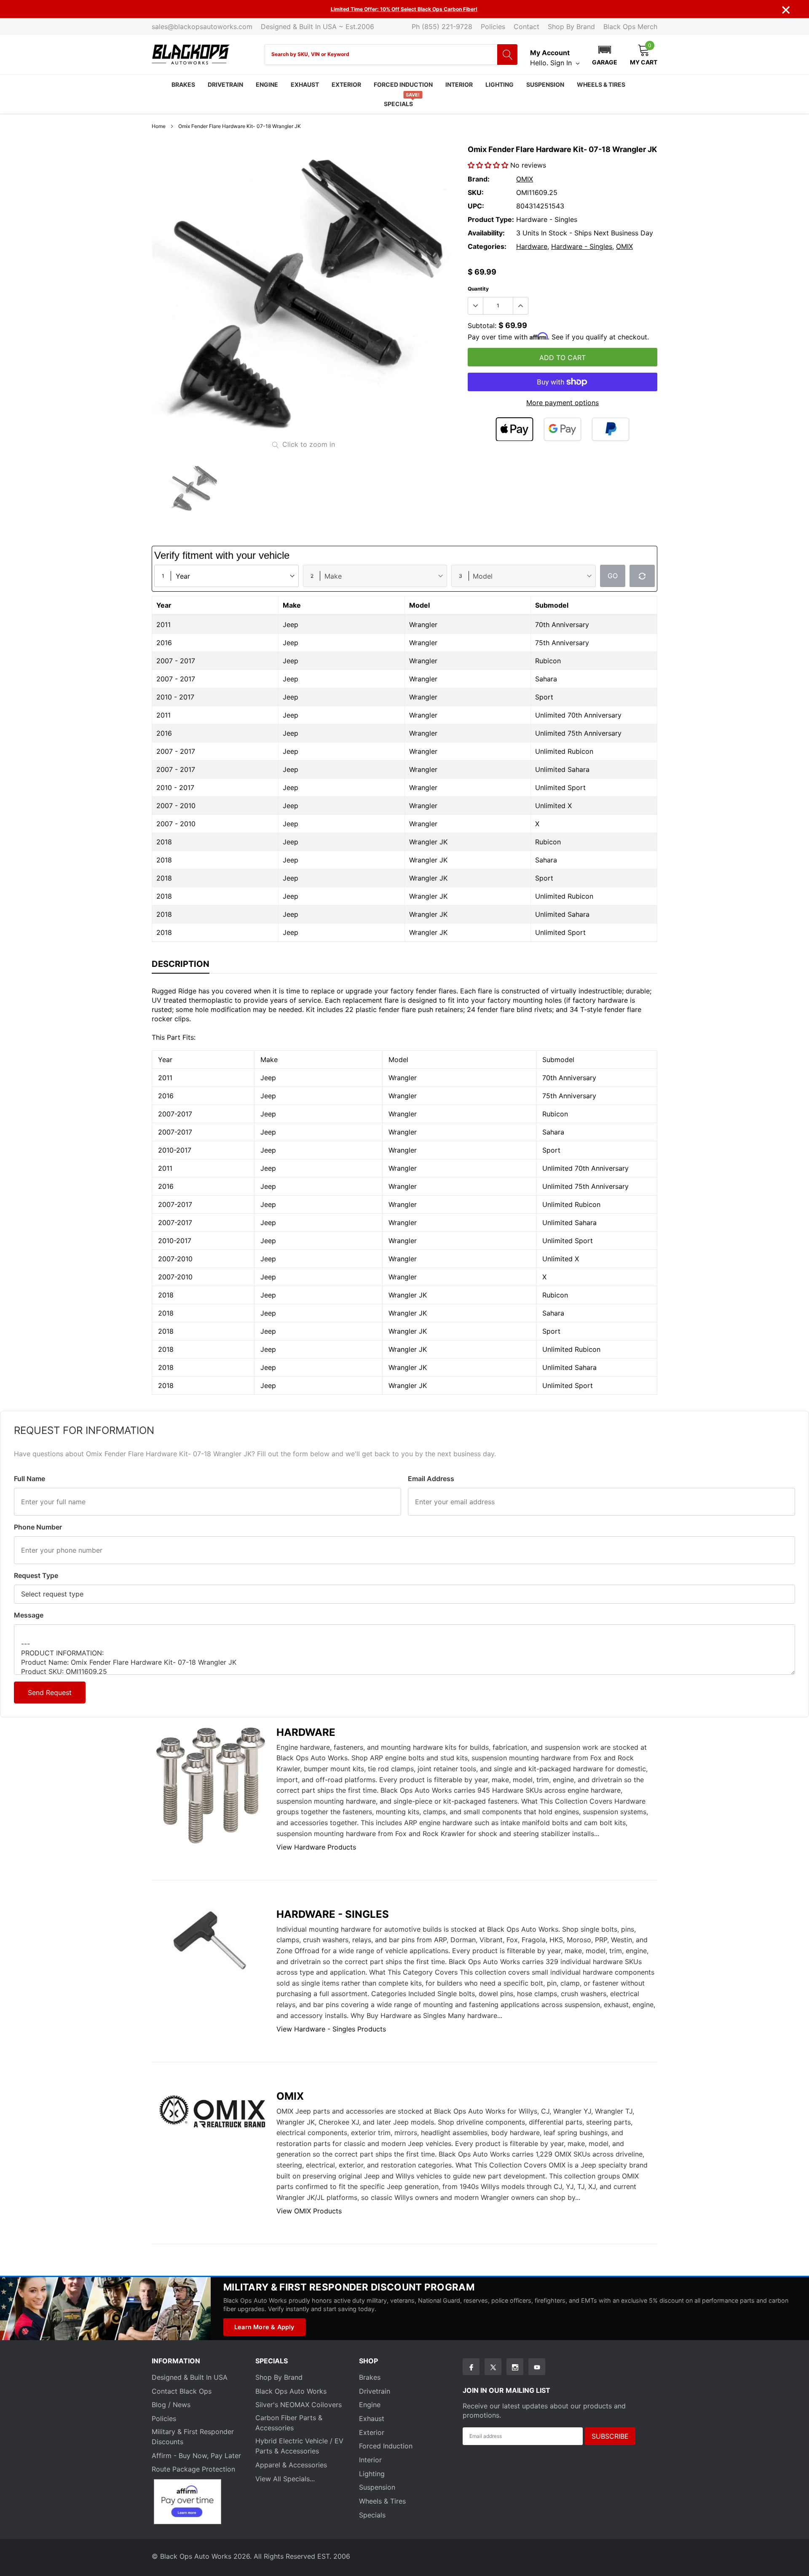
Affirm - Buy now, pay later (196, 2456)
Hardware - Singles (582, 246)
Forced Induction (403, 84)
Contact (526, 27)
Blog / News (171, 2405)
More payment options (563, 403)
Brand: (479, 179)
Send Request (50, 1692)
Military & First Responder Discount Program (349, 2287)
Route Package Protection (193, 2469)
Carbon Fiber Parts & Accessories (289, 2423)
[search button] (507, 55)
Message (29, 1615)
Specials (398, 104)
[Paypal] (611, 429)
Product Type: (491, 219)
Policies (493, 27)
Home (159, 126)
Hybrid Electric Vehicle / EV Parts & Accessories (299, 2446)
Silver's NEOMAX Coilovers (299, 2405)
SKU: (476, 192)
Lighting (500, 84)
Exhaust (305, 84)
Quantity (478, 289)
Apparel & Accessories (291, 2465)
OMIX (525, 179)
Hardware (532, 246)
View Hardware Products (316, 1847)
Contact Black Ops (182, 2391)
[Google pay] (563, 429)
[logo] (191, 55)
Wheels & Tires (601, 84)
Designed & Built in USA (190, 2377)
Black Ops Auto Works (291, 2391)
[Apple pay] (514, 429)
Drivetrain (225, 84)
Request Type (36, 1575)
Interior (459, 84)
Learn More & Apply (264, 2327)
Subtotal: (482, 326)
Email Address (431, 1479)
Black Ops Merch (630, 27)
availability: (486, 233)
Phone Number (38, 1527)
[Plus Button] (520, 306)
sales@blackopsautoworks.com (202, 27)
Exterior (346, 84)
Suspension (545, 84)
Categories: (487, 246)
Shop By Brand (571, 27)
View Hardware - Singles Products (331, 2029)
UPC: (476, 206)
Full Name (29, 1479)
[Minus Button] (476, 306)
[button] (605, 54)
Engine (267, 84)
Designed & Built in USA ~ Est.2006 (317, 27)
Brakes (183, 84)
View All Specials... (285, 2479)
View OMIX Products (309, 2211)
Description (181, 964)
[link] (194, 489)
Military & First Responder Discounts (193, 2437)
